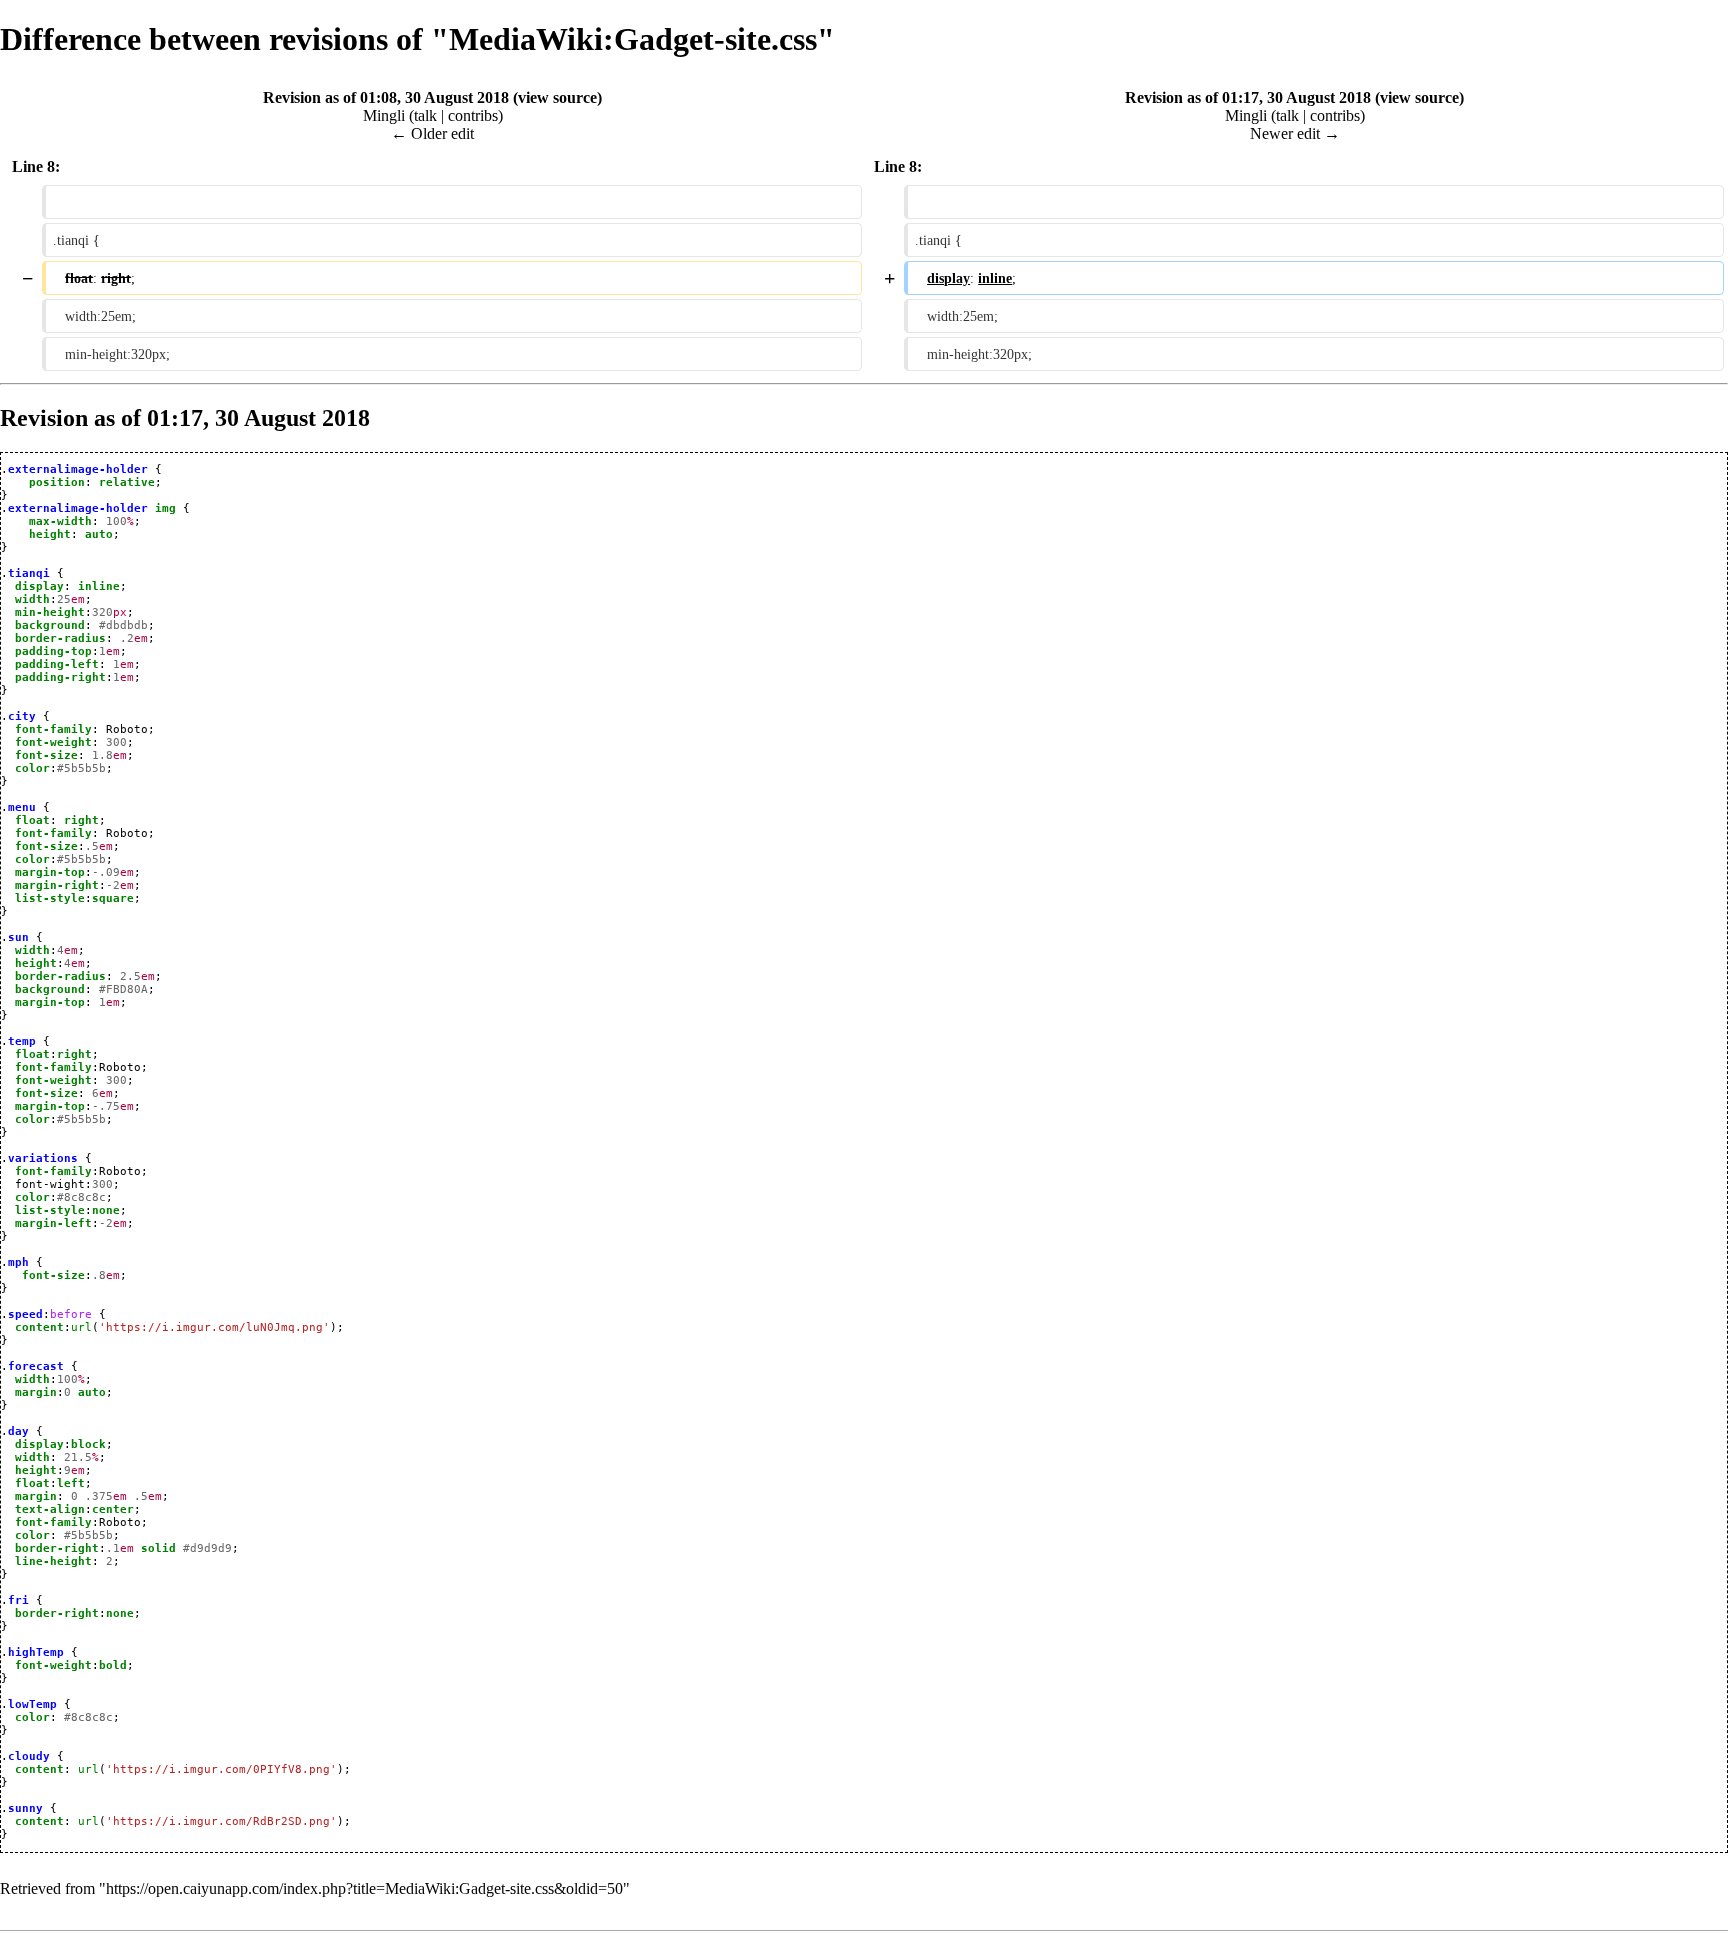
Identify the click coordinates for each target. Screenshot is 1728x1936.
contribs (473, 115)
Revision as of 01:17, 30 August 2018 (1248, 97)
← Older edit (432, 133)
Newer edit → (1295, 133)
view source (557, 97)
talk (425, 115)
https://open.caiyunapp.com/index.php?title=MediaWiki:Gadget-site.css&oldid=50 (364, 1888)
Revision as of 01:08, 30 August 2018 (386, 97)
